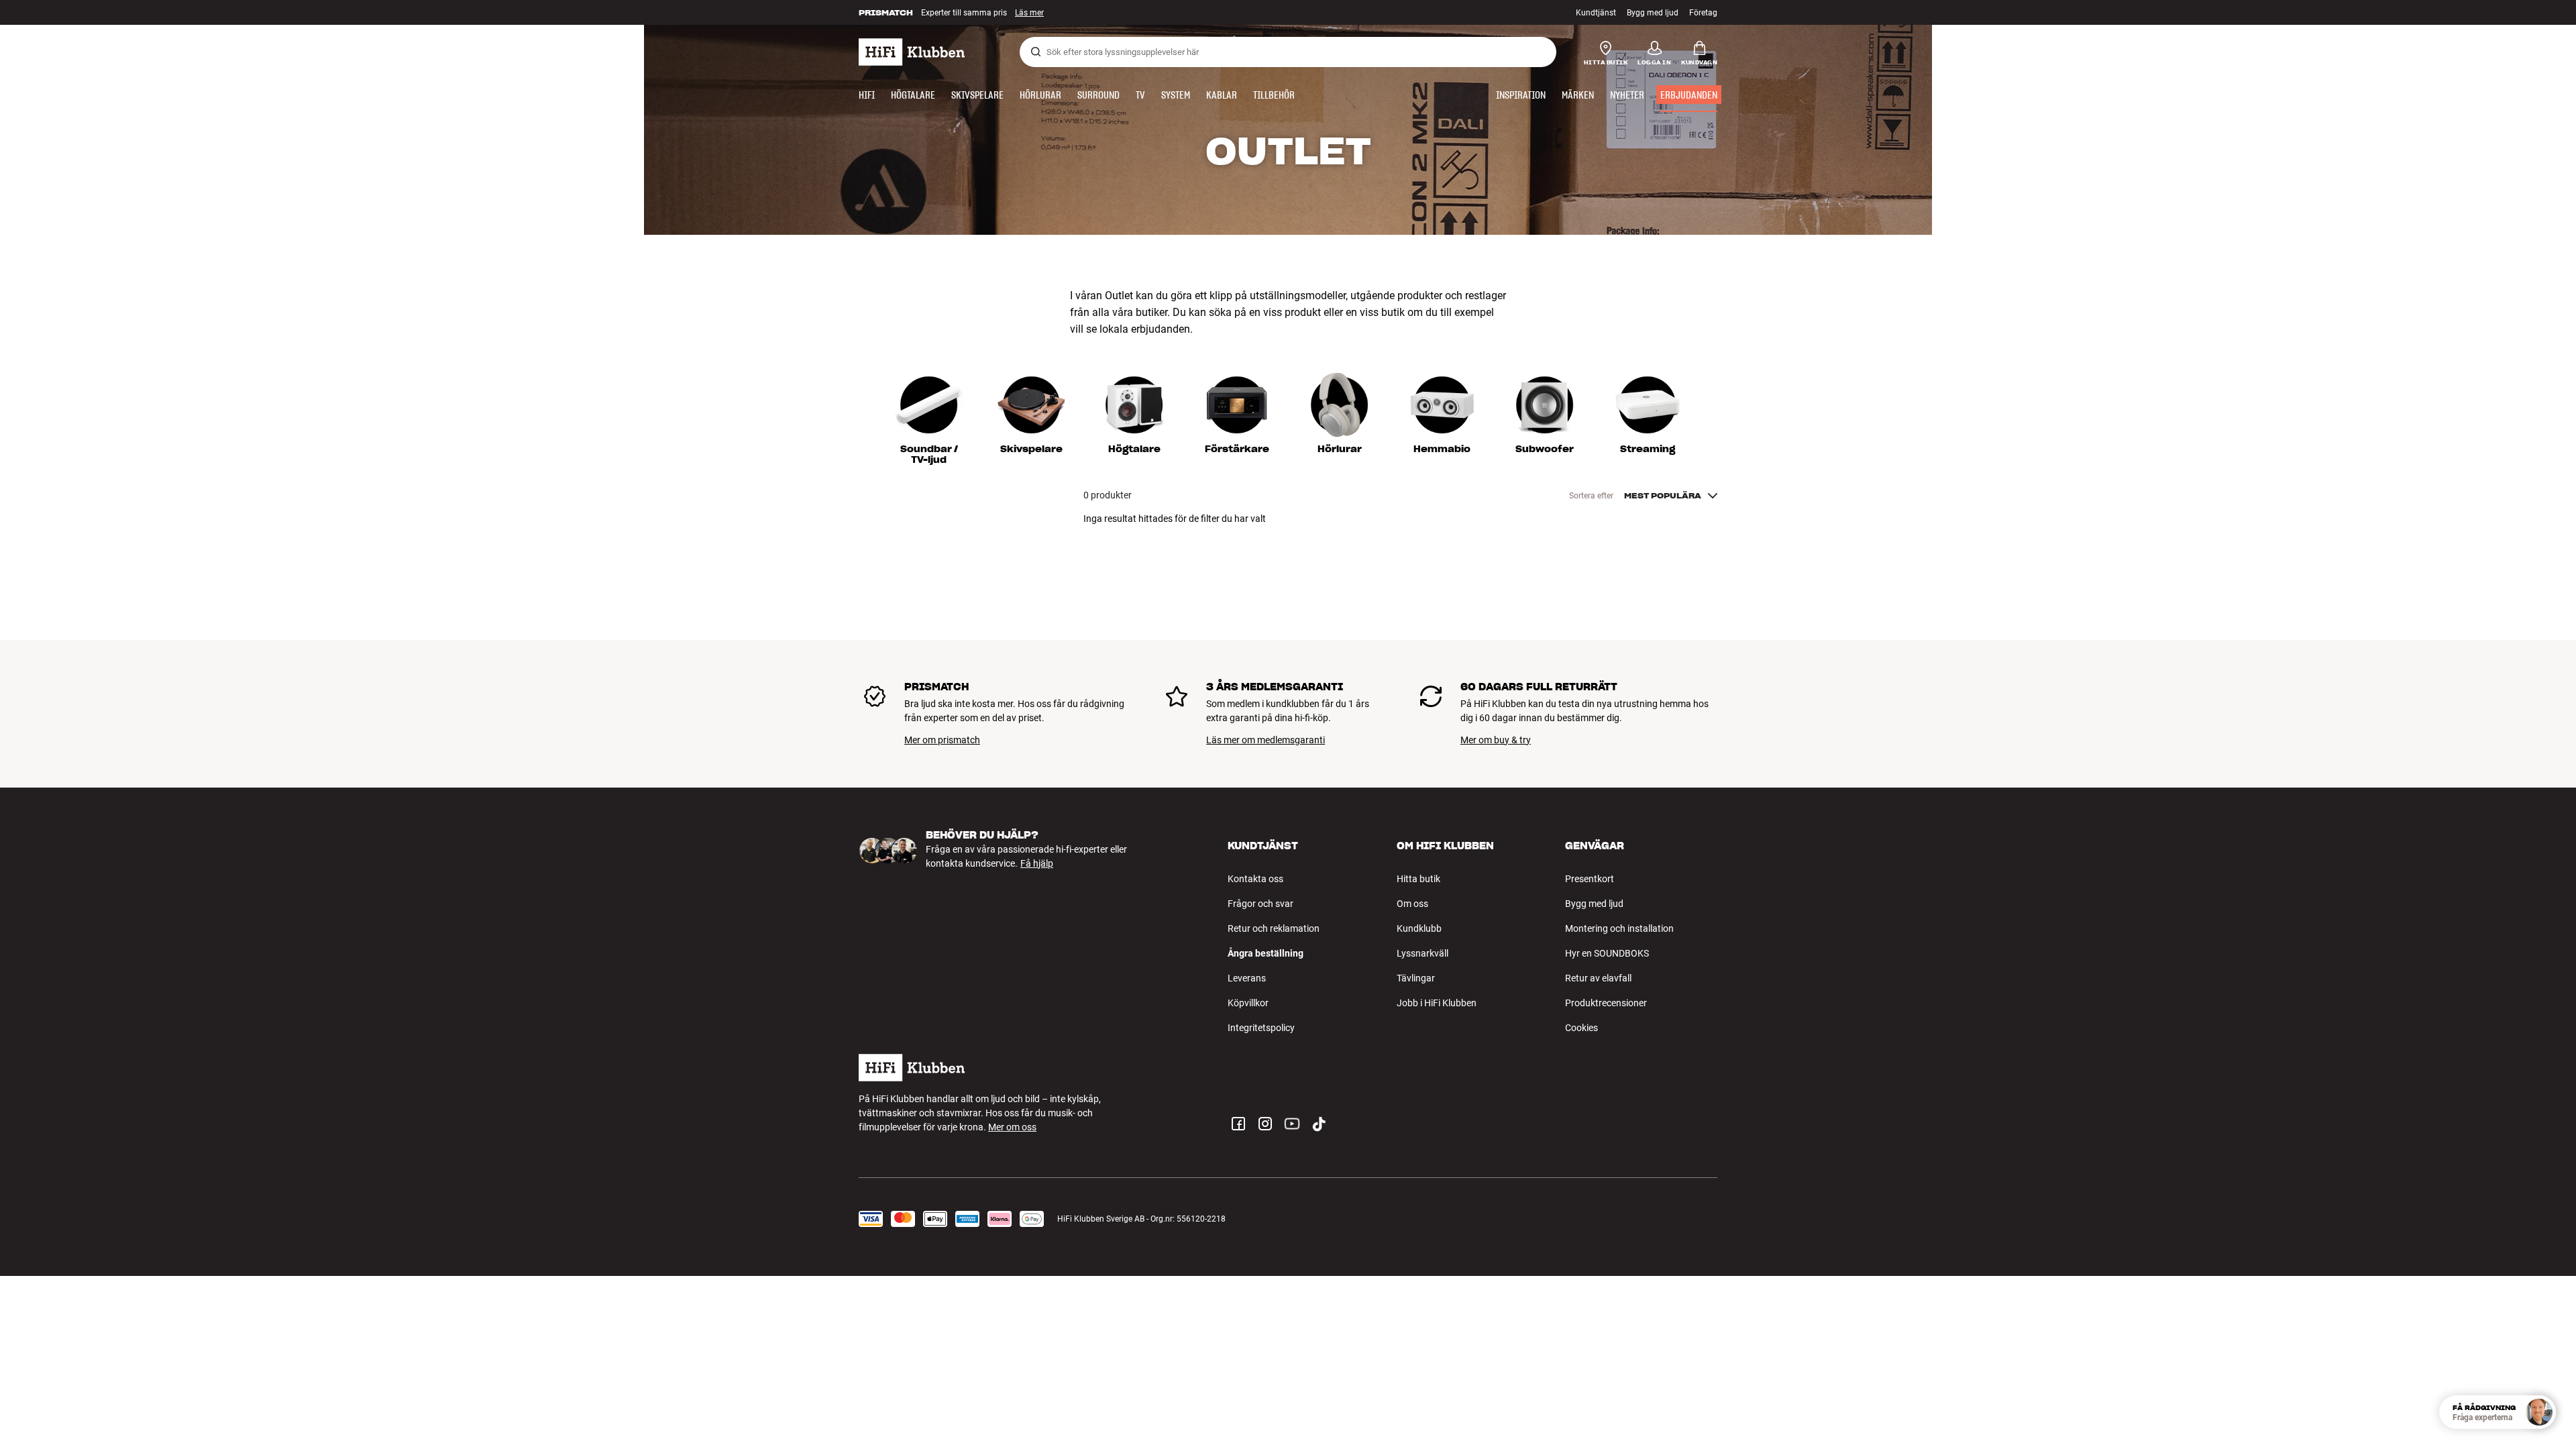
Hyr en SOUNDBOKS (1607, 953)
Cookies (1581, 1028)
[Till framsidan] (912, 52)
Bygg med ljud (1653, 13)
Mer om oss (1012, 1127)
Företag (1703, 13)
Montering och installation (1619, 928)
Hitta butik (1418, 879)
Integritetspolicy (1261, 1028)
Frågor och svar (1260, 904)
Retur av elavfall (1598, 978)
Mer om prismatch (942, 740)
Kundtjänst (1596, 13)
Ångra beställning (1266, 953)
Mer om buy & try (1496, 740)
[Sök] (1036, 52)
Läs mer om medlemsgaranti (1266, 740)
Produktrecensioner (1606, 1003)
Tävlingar (1416, 978)
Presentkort (1590, 879)
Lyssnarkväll (1423, 953)
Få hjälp (1037, 863)
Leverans (1247, 978)
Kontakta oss (1255, 879)
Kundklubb (1419, 928)
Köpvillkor (1248, 1003)
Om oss (1412, 904)
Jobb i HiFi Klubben (1437, 1003)
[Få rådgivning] (2539, 1412)
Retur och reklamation (1274, 928)
